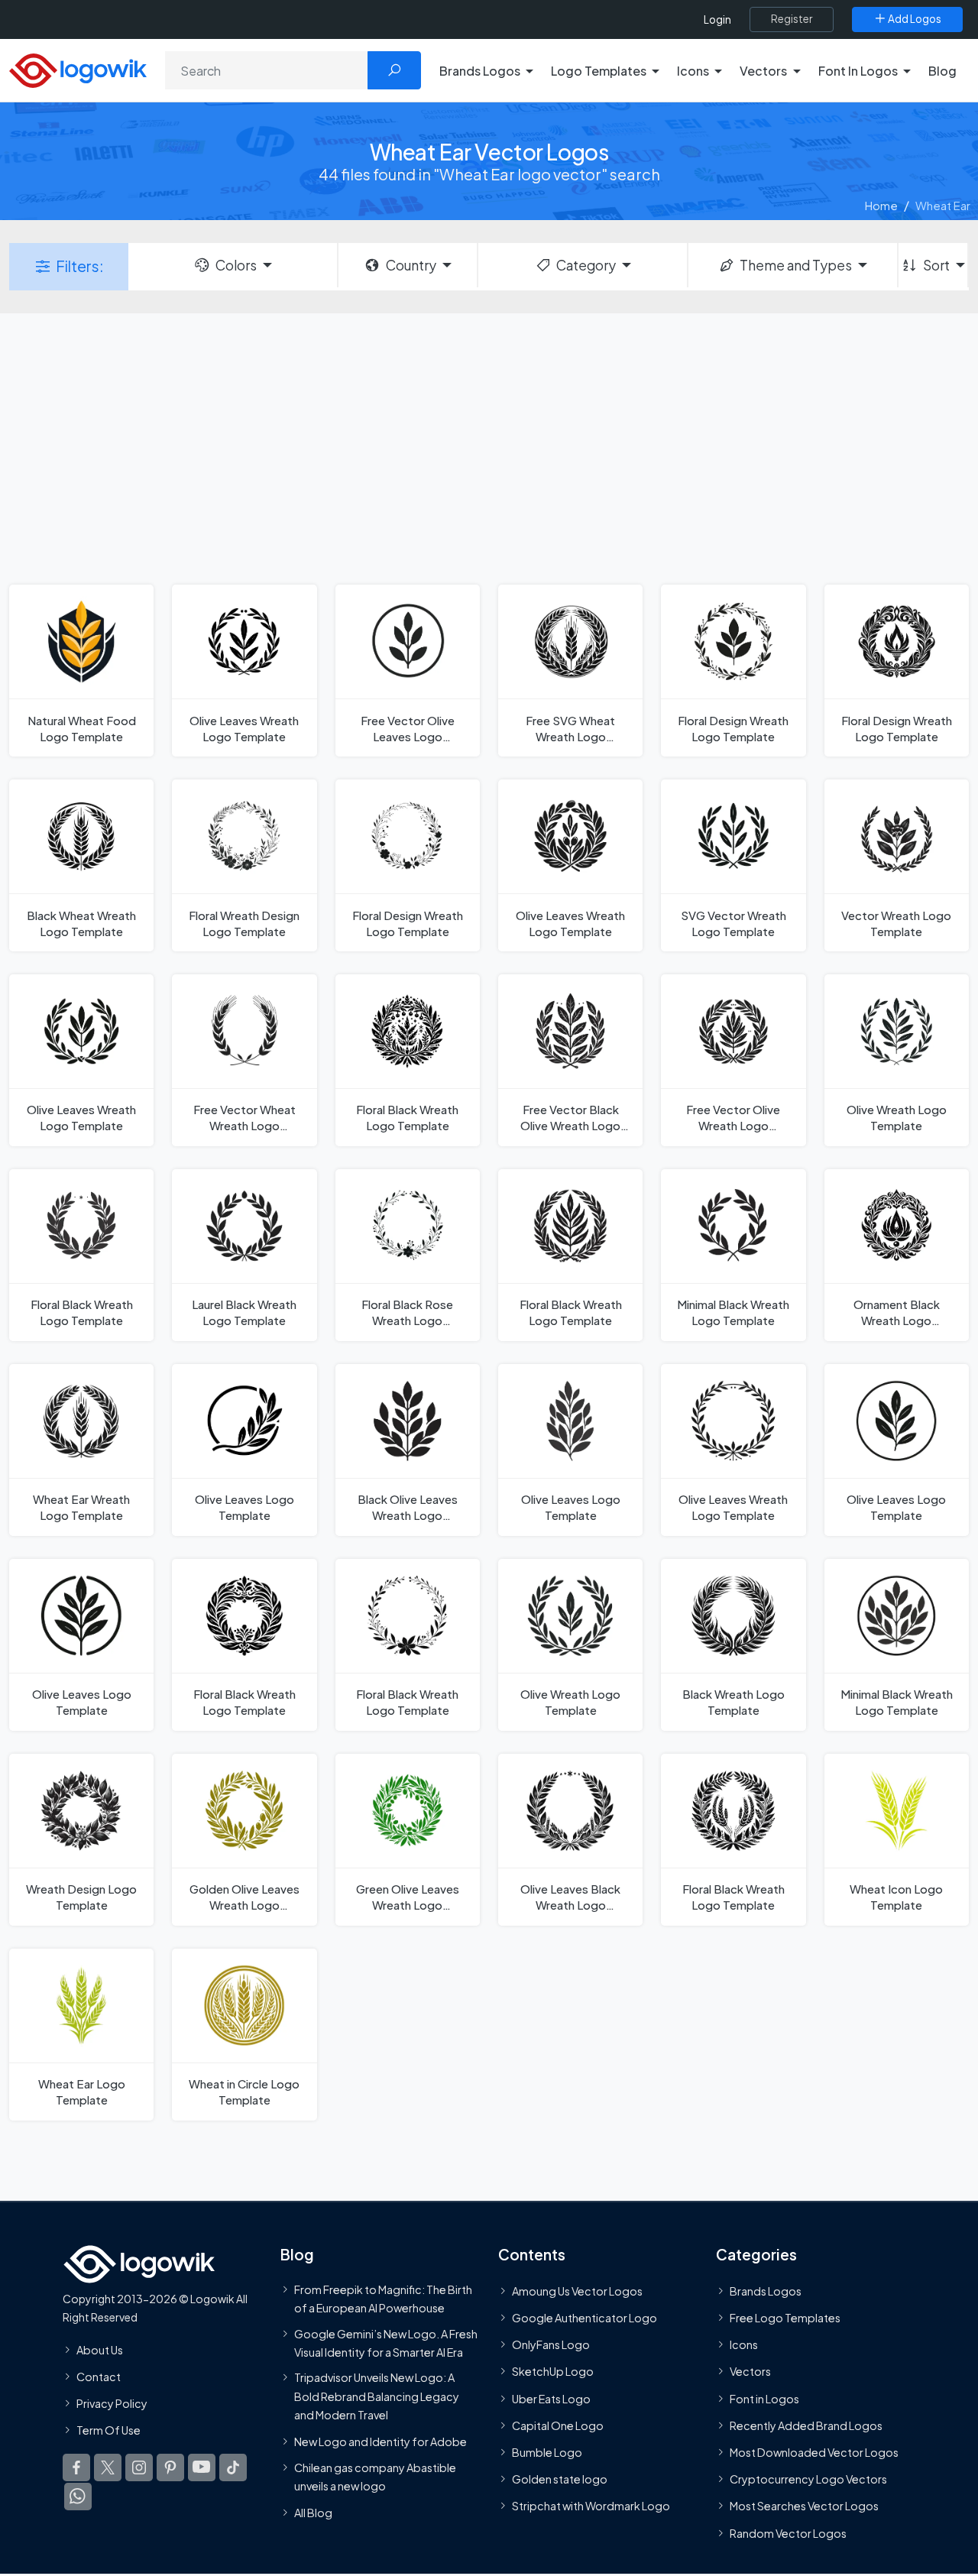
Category (586, 265)
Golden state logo (560, 2479)
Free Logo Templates (785, 2318)
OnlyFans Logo (551, 2344)
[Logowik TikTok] (233, 2467)
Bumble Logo (547, 2452)
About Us (100, 2349)
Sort (936, 265)
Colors (236, 265)
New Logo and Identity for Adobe (381, 2442)
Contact (99, 2377)
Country (411, 265)
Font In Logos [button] (858, 71)
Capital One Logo (558, 2425)
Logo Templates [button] (599, 71)
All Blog (313, 2513)
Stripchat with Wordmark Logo (591, 2506)
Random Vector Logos (788, 2532)
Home (881, 205)
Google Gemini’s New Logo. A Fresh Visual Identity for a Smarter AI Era (386, 2342)
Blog (942, 71)
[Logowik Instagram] (139, 2467)
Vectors (750, 2371)
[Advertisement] (489, 447)
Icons (744, 2344)
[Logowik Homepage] (78, 68)
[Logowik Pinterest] (170, 2467)
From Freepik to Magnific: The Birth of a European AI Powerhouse (383, 2299)
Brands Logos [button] (480, 71)
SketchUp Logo (553, 2371)
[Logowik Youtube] (202, 2467)
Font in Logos (764, 2398)
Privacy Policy (112, 2403)
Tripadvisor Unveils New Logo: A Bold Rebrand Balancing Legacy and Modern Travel (377, 2396)
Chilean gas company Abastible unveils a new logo (375, 2476)
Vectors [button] (763, 71)
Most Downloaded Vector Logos (814, 2452)
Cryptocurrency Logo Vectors (808, 2479)
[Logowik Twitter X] (108, 2467)
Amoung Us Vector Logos (577, 2291)
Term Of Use (108, 2430)
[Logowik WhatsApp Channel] (78, 2497)
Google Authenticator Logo (585, 2318)
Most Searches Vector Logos (804, 2506)
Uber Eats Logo (551, 2398)
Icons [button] (693, 71)
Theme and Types (796, 265)
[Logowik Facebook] (76, 2467)
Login (717, 19)
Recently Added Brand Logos (806, 2425)
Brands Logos (766, 2291)
